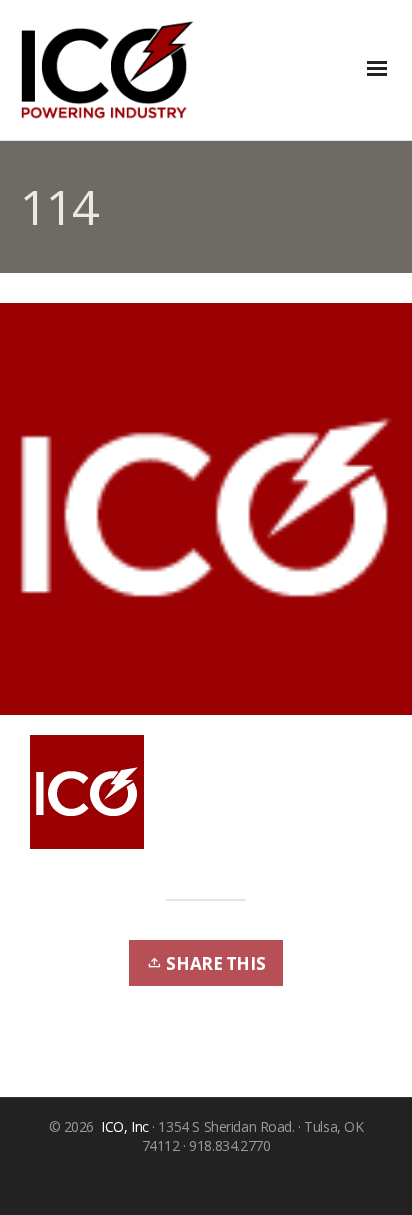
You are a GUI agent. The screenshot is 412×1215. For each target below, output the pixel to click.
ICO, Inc (125, 1126)
